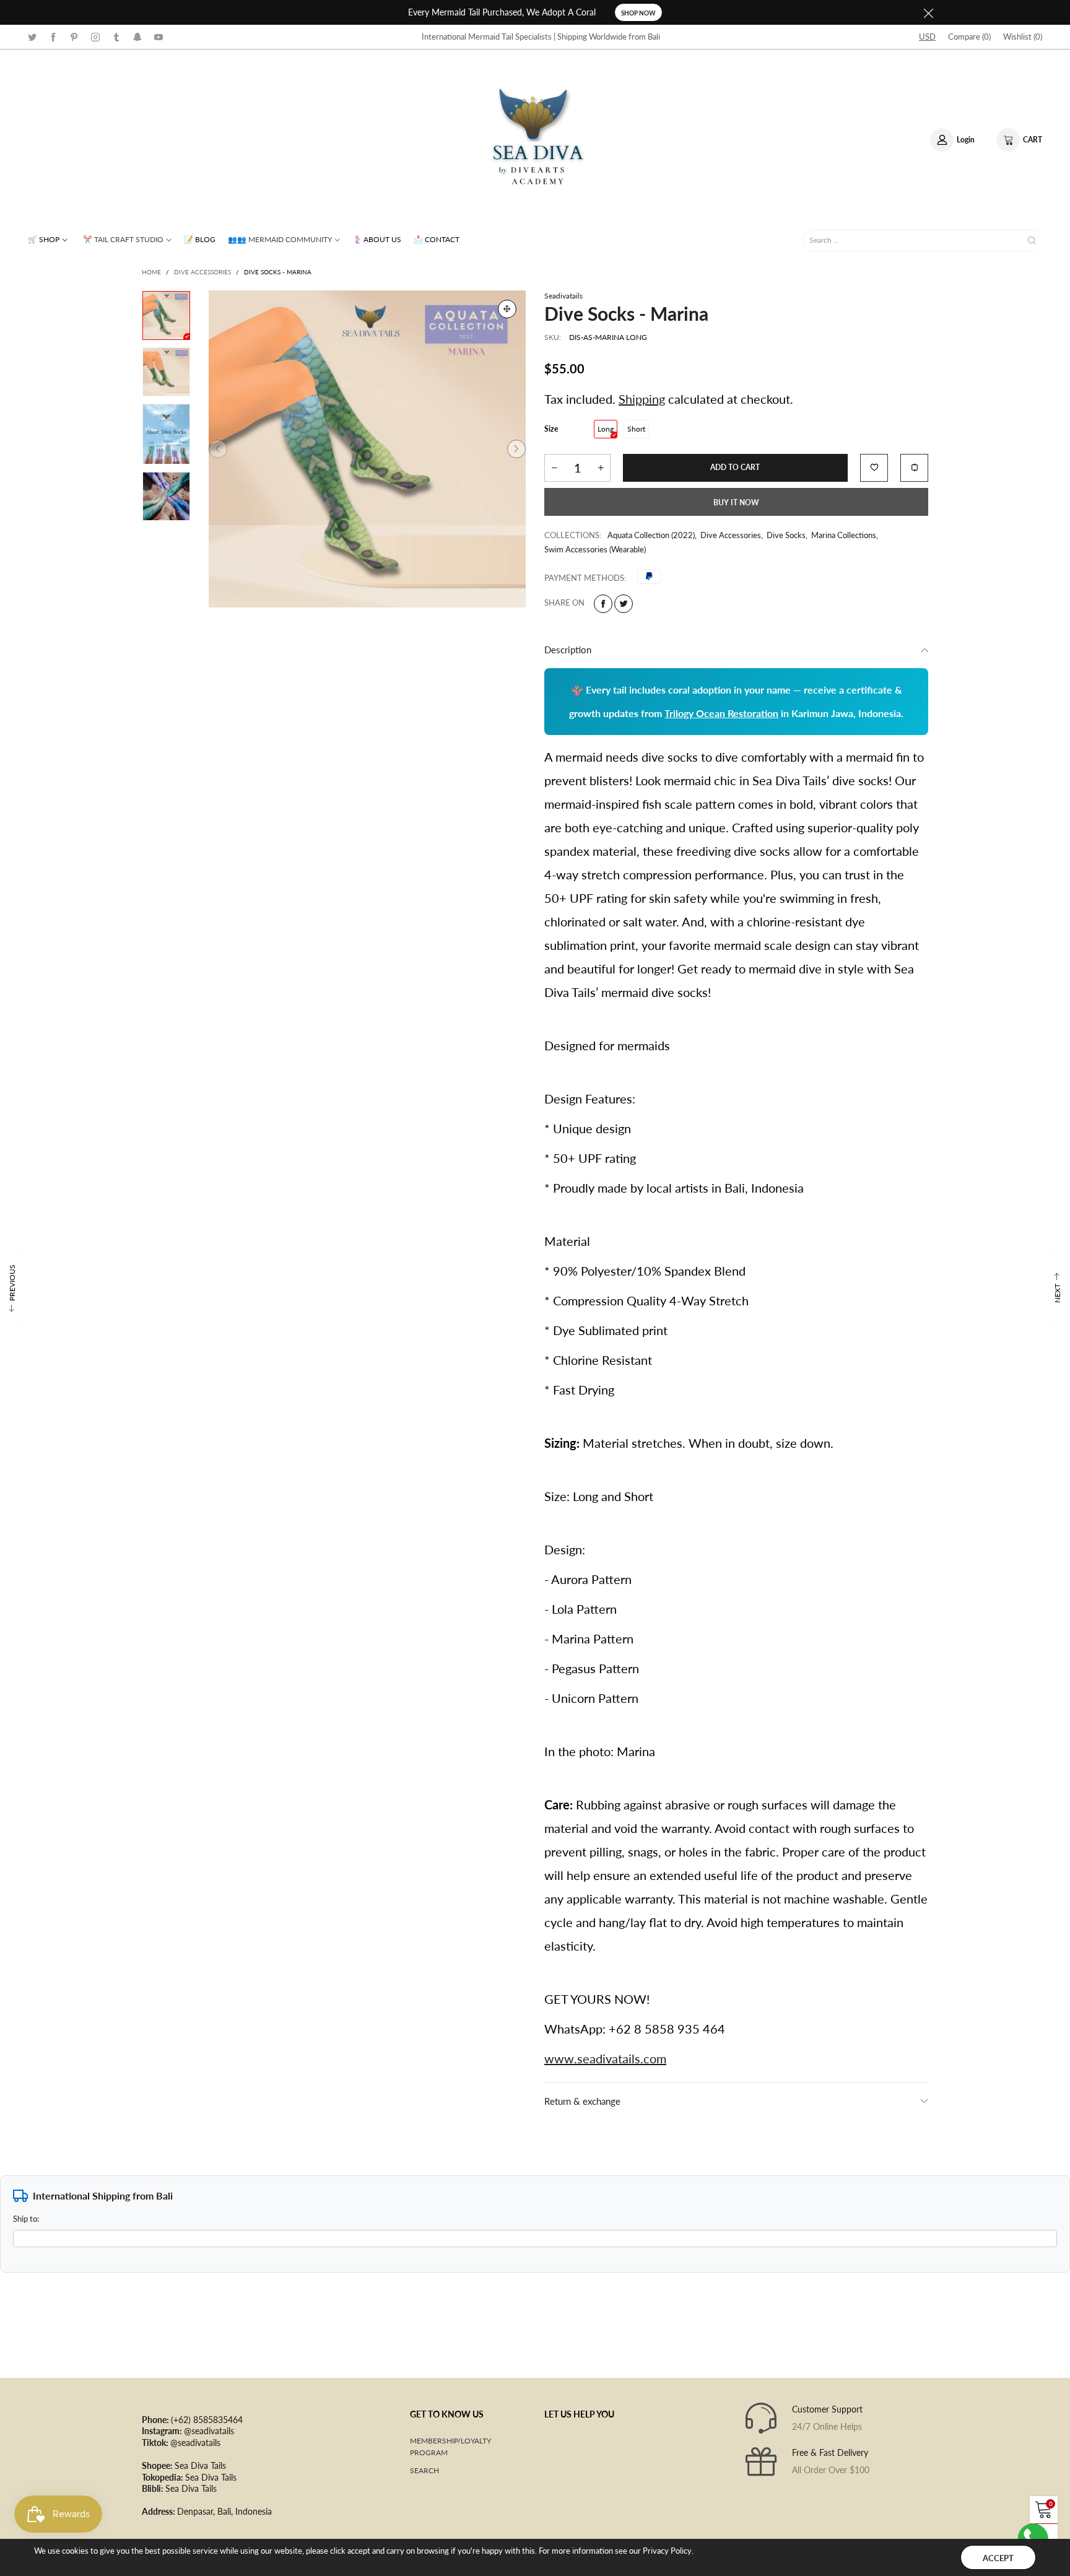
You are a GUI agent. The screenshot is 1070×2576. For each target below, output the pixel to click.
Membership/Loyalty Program (450, 2447)
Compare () (969, 37)
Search (424, 2470)
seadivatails (563, 296)
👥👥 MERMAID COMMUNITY (280, 239)
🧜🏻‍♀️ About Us (377, 239)
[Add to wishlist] (874, 468)
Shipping (642, 399)
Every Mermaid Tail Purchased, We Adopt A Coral (502, 12)
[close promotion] (928, 12)
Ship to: (26, 2219)
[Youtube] (159, 36)
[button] (218, 449)
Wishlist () (1023, 37)
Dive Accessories (731, 535)
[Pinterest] (74, 36)
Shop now (638, 13)
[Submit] (1032, 241)
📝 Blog (200, 239)
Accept (998, 2558)
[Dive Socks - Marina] (367, 449)
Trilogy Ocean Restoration (721, 713)
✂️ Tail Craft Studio (123, 239)
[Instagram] (95, 36)
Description (568, 650)
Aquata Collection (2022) (651, 535)
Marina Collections (844, 535)
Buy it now (736, 503)
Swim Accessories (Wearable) (595, 549)
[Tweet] (624, 604)
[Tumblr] (116, 36)
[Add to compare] (914, 468)
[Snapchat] (137, 36)
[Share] (603, 604)
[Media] (507, 309)
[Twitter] (32, 36)
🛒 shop (44, 239)
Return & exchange (582, 2101)
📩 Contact (437, 239)
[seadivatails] (535, 138)
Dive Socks (786, 535)
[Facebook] (53, 36)
